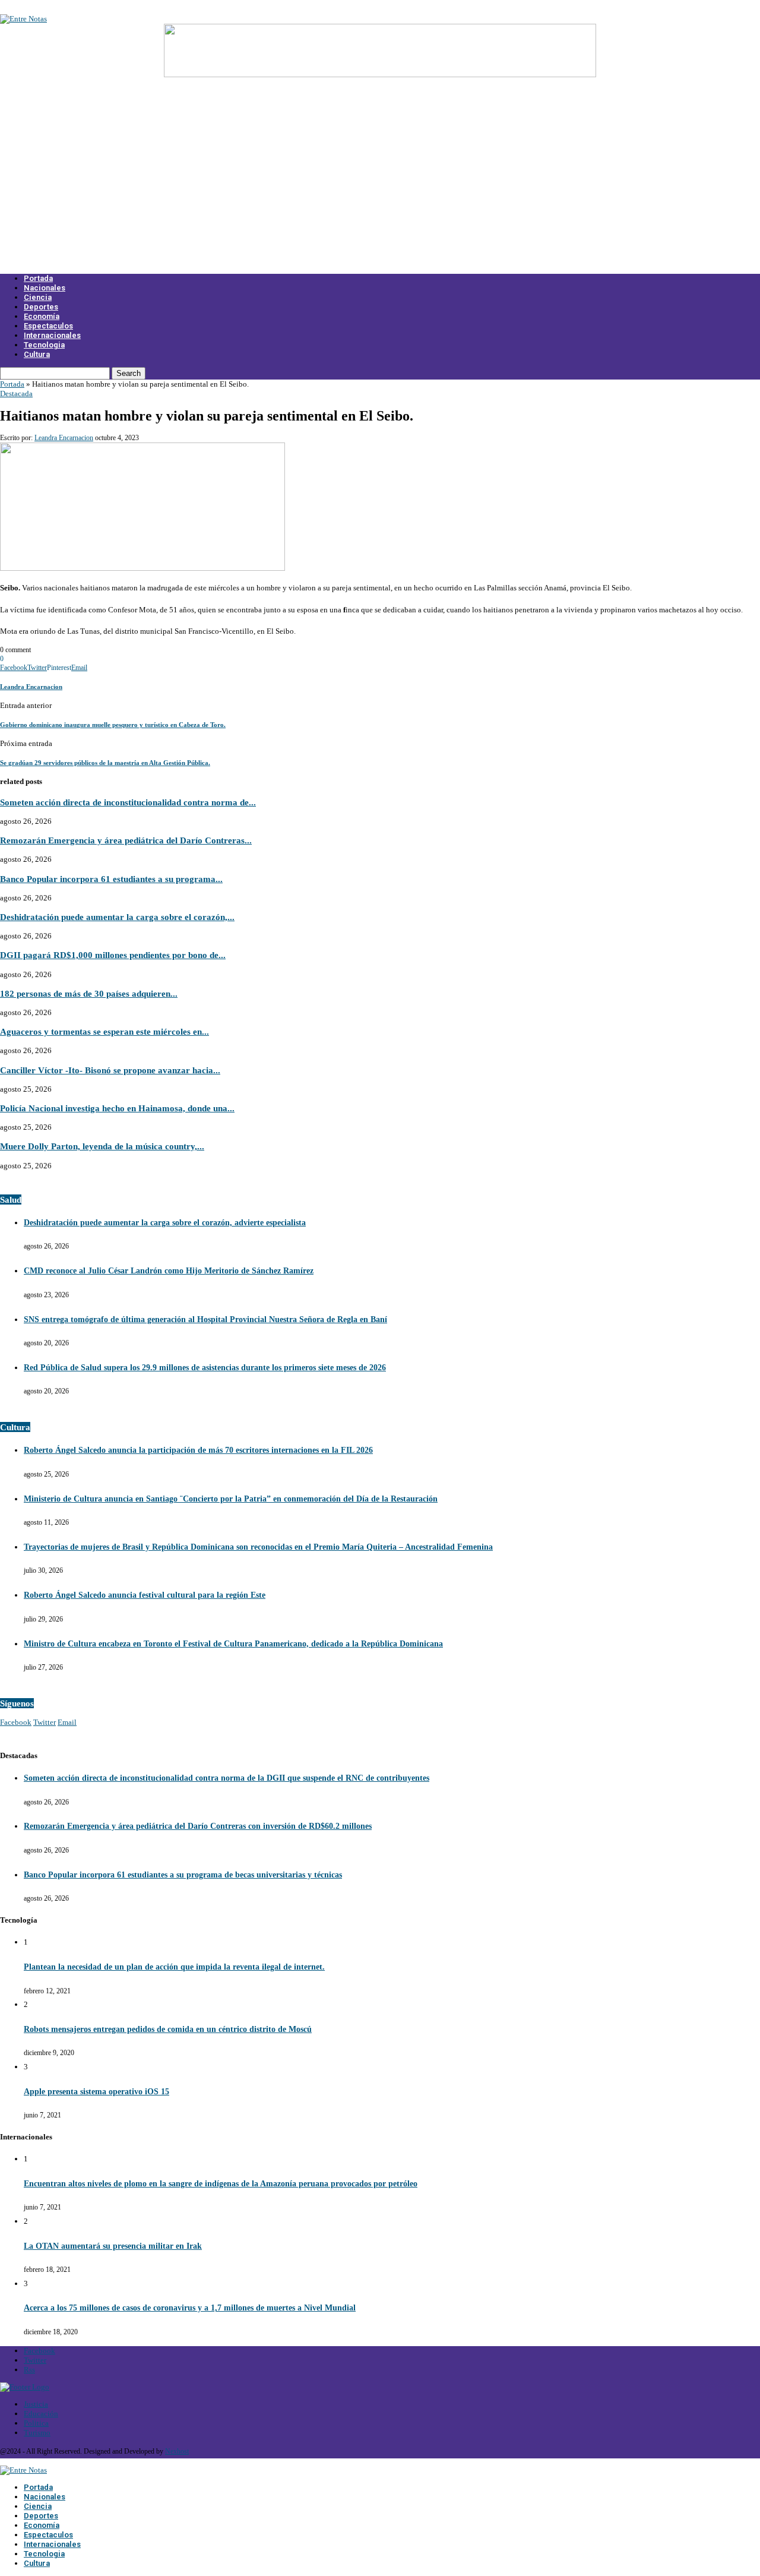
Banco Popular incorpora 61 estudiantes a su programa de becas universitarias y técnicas (183, 1875)
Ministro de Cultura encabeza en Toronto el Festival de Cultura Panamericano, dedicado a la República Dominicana (233, 1644)
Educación (41, 2414)
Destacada (16, 393)
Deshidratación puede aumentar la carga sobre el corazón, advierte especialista (165, 1223)
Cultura (37, 354)
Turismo (37, 2433)
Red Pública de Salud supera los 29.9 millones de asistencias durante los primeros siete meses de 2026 (205, 1368)
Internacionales (52, 335)
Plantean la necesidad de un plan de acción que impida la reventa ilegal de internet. (174, 1967)
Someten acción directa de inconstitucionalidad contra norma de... (128, 802)
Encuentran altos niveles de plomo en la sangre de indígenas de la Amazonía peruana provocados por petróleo (221, 2184)
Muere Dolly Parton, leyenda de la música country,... (102, 1146)
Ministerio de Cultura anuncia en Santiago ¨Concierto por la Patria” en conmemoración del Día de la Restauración (231, 1499)
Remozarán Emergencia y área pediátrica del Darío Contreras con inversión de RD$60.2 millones (198, 1826)
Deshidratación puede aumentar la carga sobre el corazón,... (117, 917)
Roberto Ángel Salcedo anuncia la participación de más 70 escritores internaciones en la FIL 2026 (198, 1450)
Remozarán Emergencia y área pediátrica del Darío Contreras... (126, 840)
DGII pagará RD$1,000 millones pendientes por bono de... (113, 955)
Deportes (41, 307)
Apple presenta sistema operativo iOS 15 (96, 2092)
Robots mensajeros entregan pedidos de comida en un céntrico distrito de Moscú (168, 2029)
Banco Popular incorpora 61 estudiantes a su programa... (111, 879)
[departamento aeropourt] (380, 75)
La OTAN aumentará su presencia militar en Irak (113, 2246)
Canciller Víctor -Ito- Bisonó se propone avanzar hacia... (110, 1070)
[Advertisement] (380, 183)
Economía (42, 316)
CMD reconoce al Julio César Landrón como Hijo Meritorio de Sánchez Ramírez (169, 1271)
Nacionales (45, 288)
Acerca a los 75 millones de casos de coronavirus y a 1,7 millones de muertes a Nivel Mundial (190, 2308)
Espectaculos (48, 326)
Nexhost (177, 2451)
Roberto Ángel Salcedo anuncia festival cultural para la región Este (145, 1595)
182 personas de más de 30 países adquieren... (89, 993)
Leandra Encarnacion (64, 438)
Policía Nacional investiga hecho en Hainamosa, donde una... (117, 1108)
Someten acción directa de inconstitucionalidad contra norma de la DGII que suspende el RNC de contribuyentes (227, 1778)
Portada (38, 278)
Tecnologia (44, 345)
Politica (36, 2423)
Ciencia (38, 297)
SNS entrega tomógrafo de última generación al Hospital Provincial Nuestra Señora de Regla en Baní (205, 1319)
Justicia (36, 2404)
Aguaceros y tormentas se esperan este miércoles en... (104, 1031)
